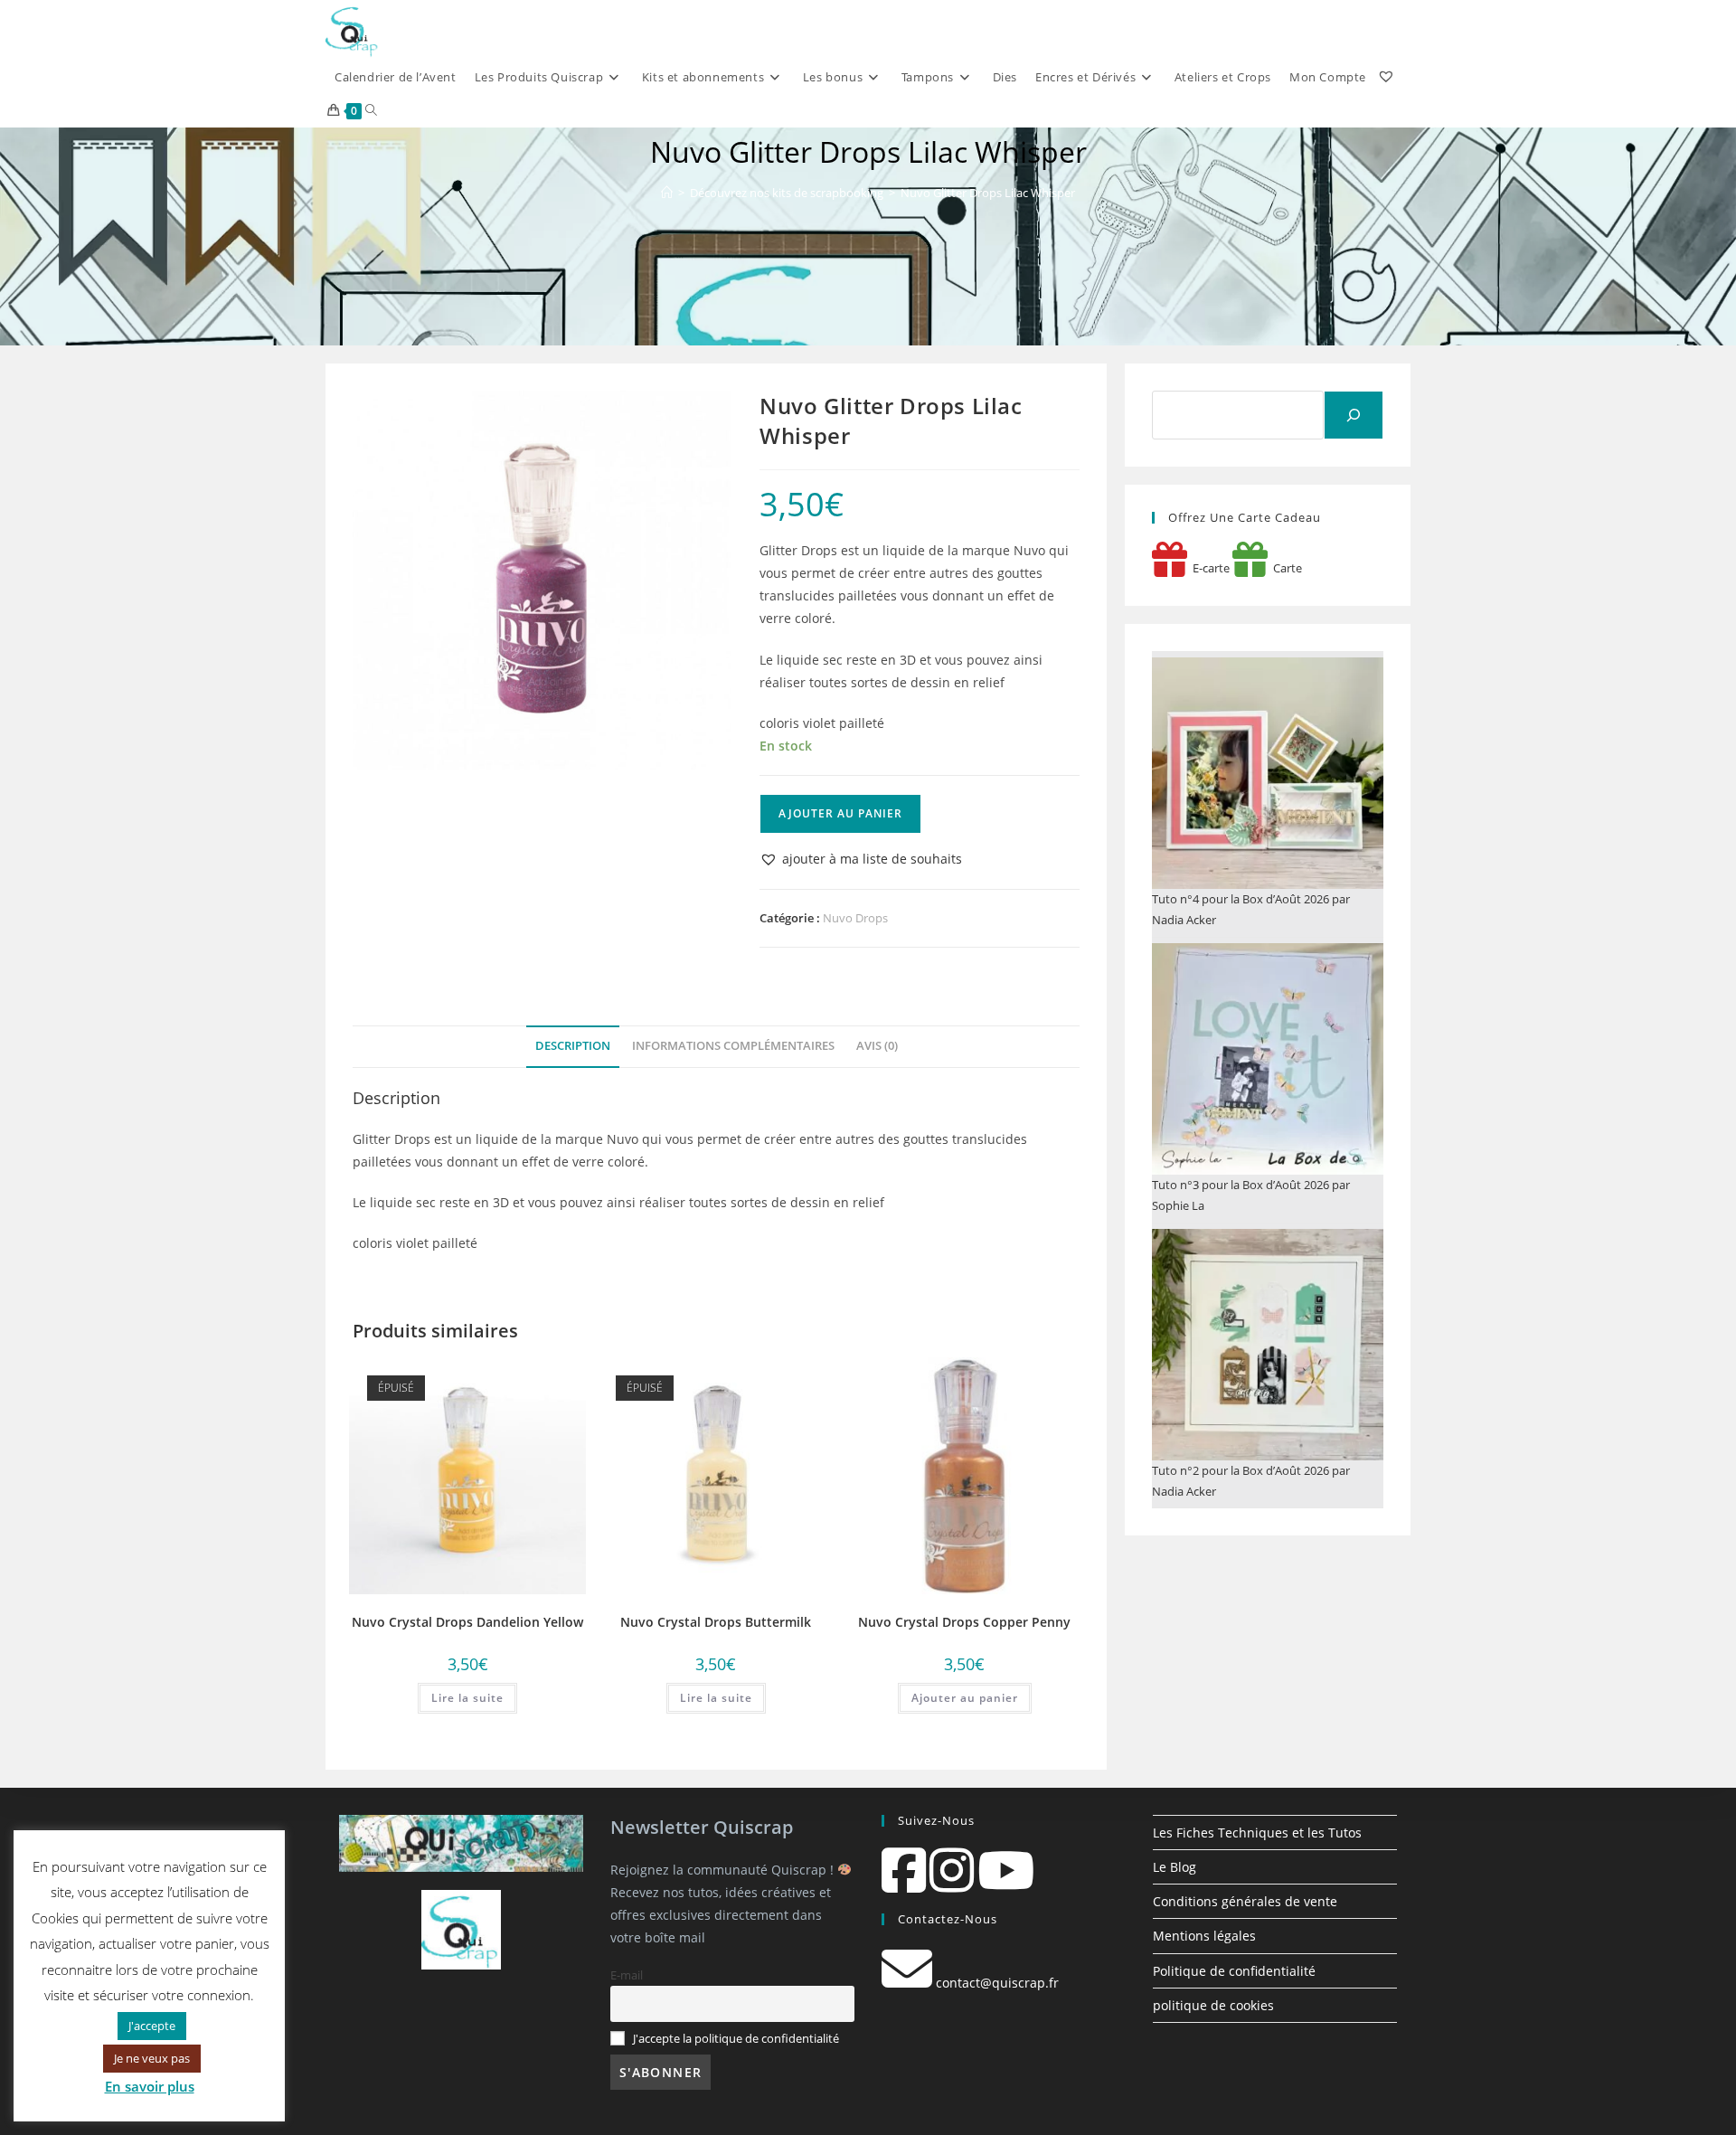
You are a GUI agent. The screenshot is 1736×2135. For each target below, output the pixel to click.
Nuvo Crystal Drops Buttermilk (716, 1622)
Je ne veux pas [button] (152, 2058)
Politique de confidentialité (1234, 1971)
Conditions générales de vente (1245, 1901)
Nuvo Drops (855, 918)
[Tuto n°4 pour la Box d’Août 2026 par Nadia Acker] (1268, 773)
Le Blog (1175, 1867)
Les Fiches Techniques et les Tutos (1257, 1833)
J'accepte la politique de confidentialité (736, 2039)
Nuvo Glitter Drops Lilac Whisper (988, 193)
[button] (861, 859)
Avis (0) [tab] (877, 1046)
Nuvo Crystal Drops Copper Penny (964, 1622)
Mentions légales (1204, 1936)
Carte (1285, 568)
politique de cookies (1213, 2005)
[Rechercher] (1354, 415)
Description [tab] (573, 1046)
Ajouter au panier (840, 813)
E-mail (627, 1975)
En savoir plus (150, 2086)
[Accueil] (667, 193)
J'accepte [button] (152, 2026)
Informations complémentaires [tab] (733, 1046)
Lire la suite (467, 1698)
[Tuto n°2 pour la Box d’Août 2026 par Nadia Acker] (1268, 1345)
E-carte (1208, 568)
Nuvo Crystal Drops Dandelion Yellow (467, 1622)
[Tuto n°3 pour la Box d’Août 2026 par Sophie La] (1268, 1059)
